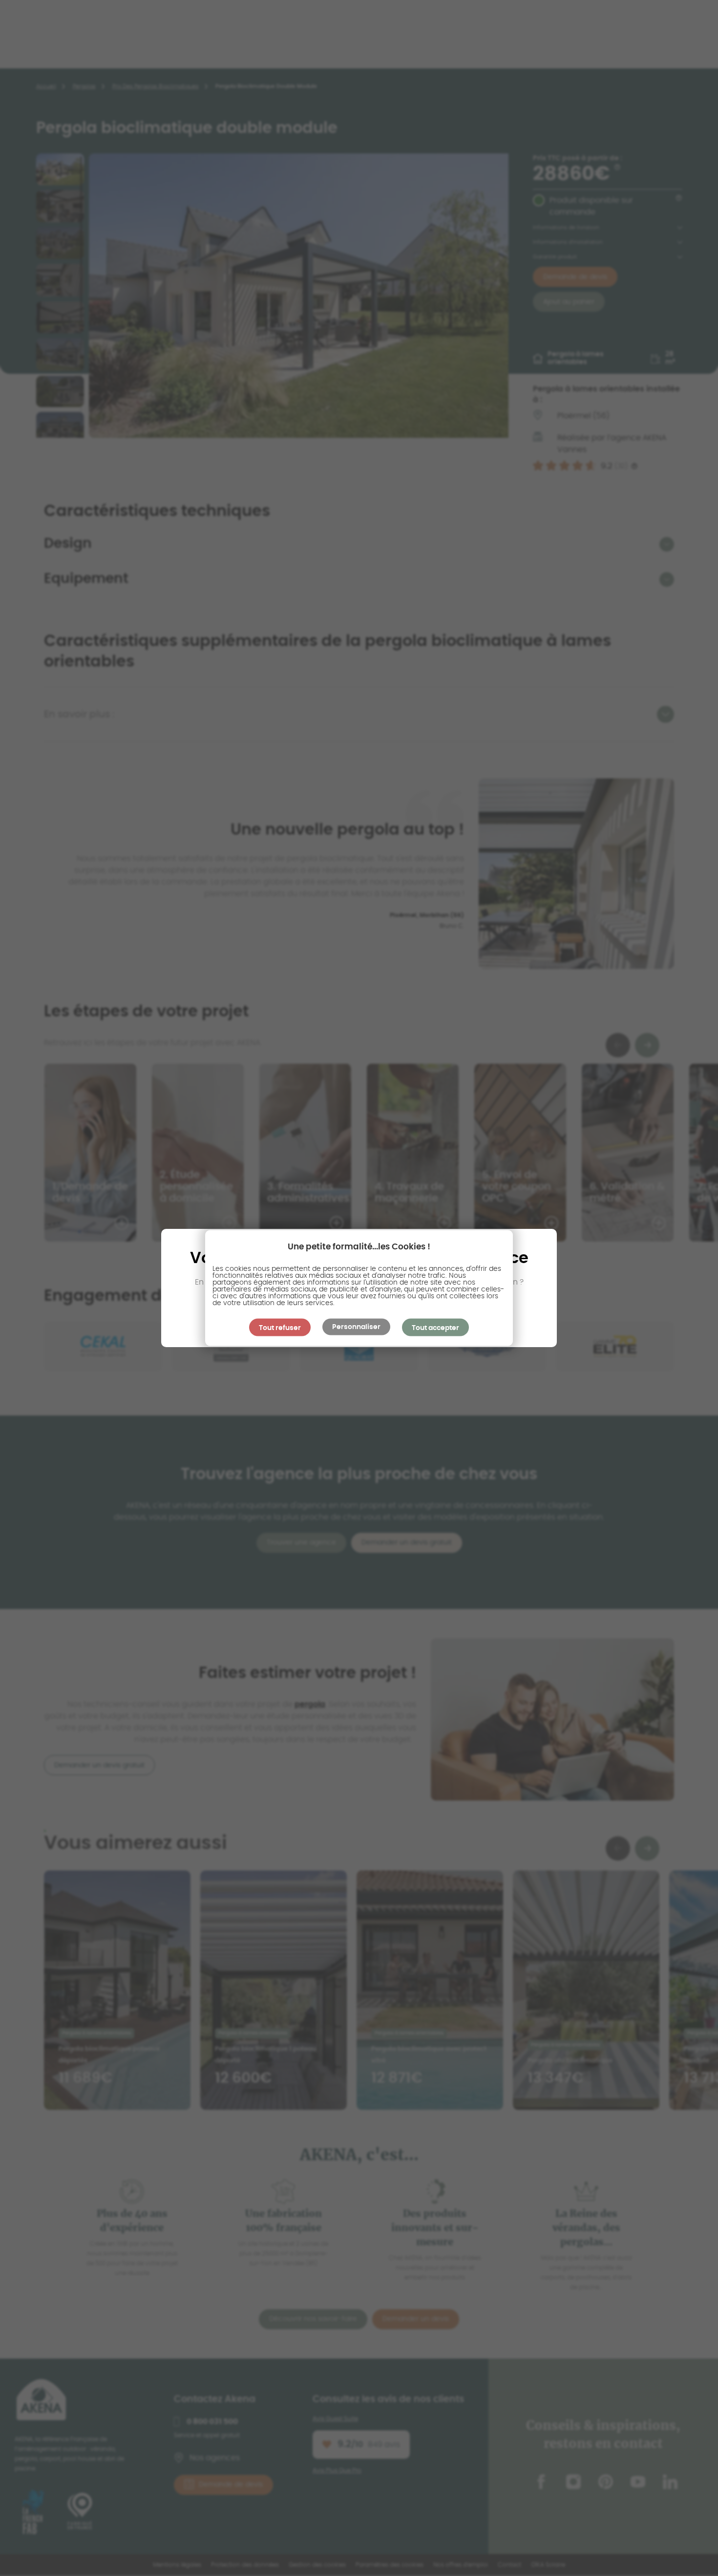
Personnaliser (356, 1327)
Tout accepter (435, 1328)
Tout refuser (280, 1328)
